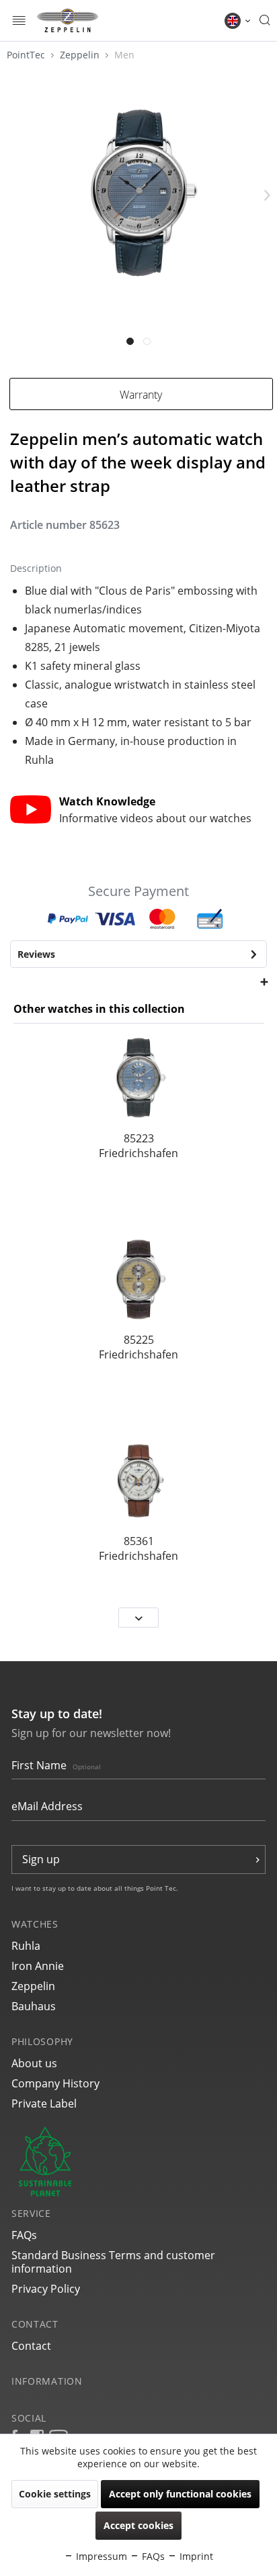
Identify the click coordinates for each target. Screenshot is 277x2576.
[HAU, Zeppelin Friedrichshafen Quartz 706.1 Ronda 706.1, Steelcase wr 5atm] (138, 1480)
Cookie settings (55, 2494)
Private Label (44, 2103)
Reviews (36, 954)
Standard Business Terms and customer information (113, 2262)
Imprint (195, 2556)
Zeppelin (81, 55)
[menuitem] (19, 20)
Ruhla (26, 1946)
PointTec (27, 55)
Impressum (100, 2556)
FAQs (24, 2235)
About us (34, 2063)
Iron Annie (38, 1966)
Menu (19, 22)
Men (124, 55)
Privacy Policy (46, 2289)
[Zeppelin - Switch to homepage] (68, 20)
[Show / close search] (265, 21)
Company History (55, 2083)
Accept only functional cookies (180, 2494)
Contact (31, 2346)
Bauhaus (34, 2006)
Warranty (141, 395)
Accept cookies (138, 2525)
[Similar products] (138, 981)
